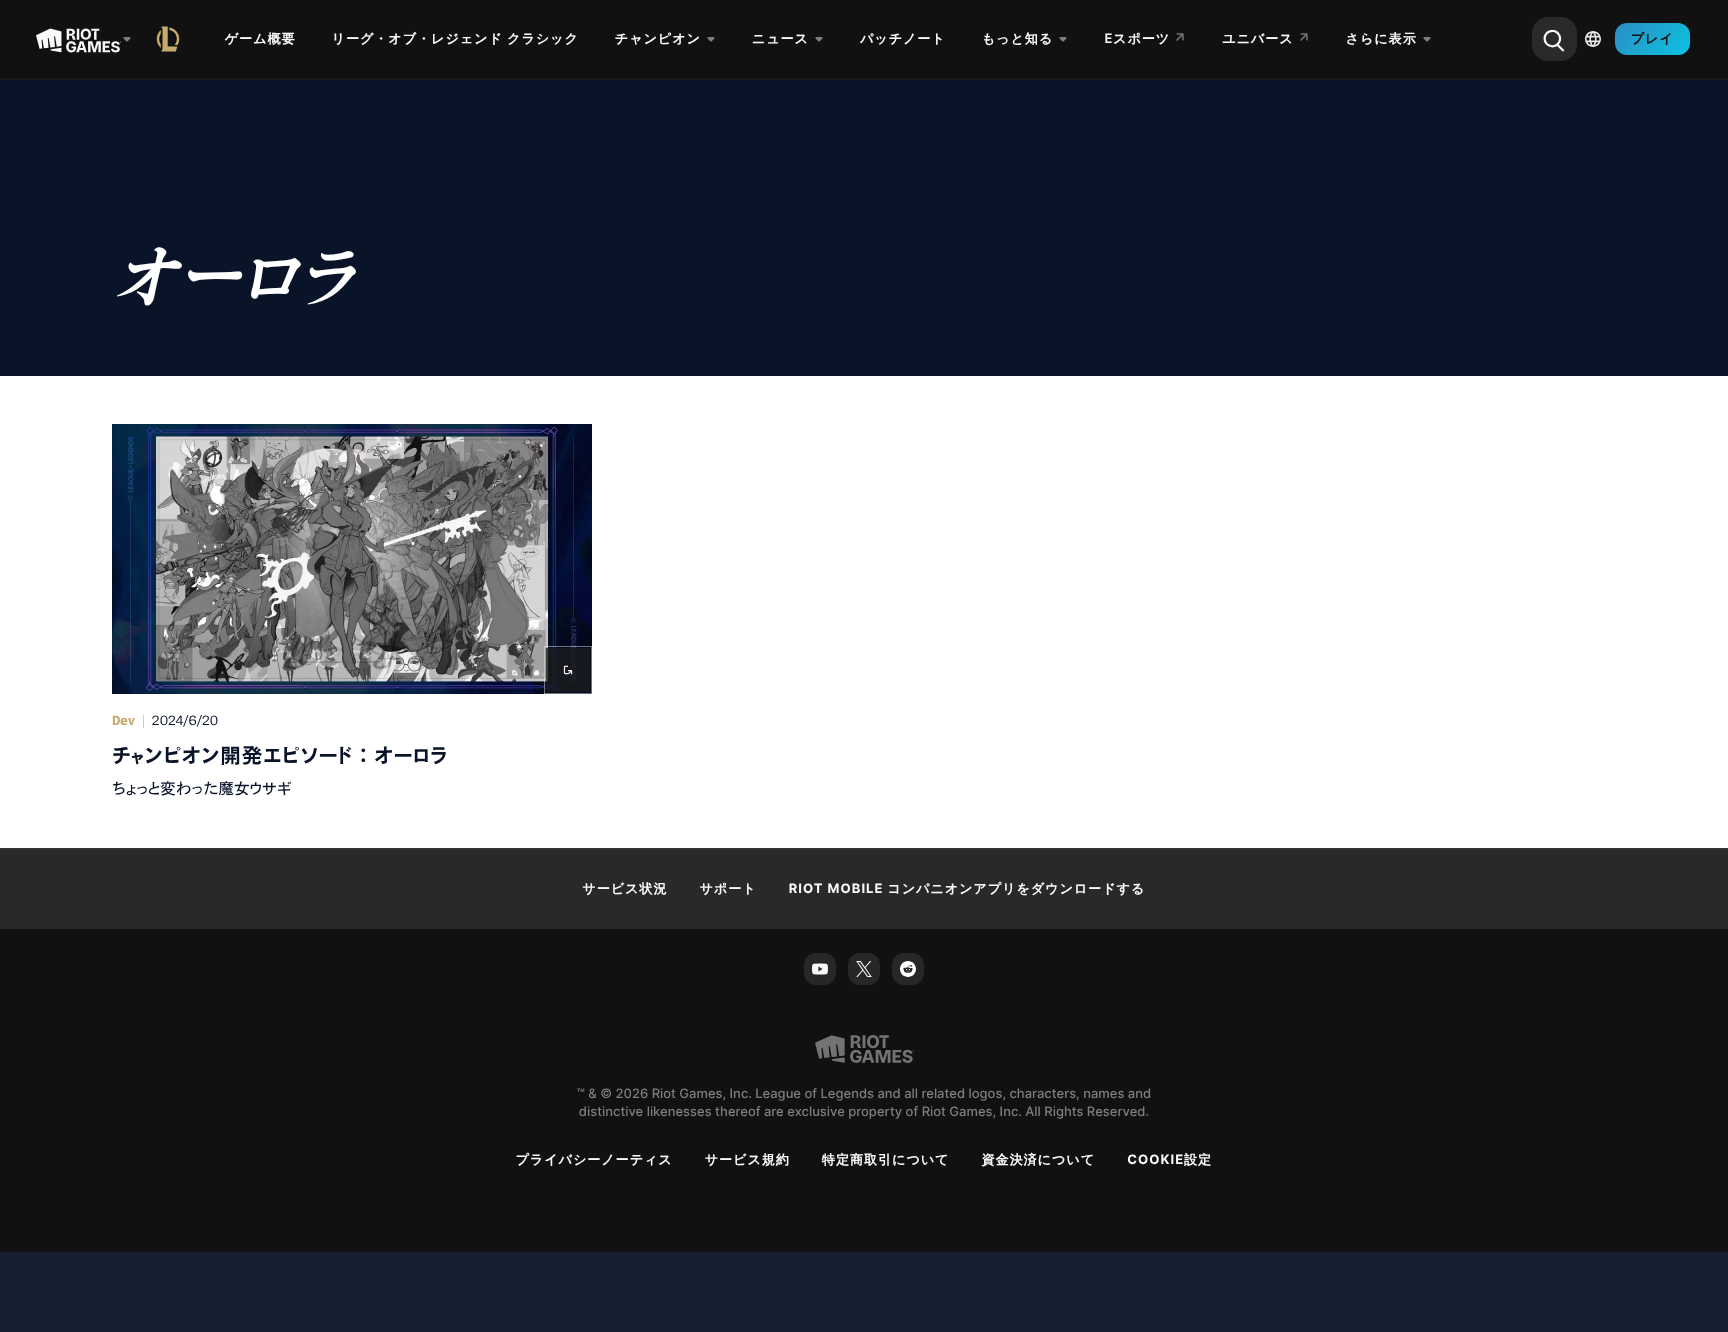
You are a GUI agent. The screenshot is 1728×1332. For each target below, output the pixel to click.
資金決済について (1039, 1160)
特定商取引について (886, 1160)
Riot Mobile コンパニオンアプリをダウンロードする (967, 889)
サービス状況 (625, 889)
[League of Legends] (172, 39)
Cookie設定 (1169, 1160)
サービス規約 (747, 1160)
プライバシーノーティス (594, 1160)
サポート (728, 889)
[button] (352, 612)
